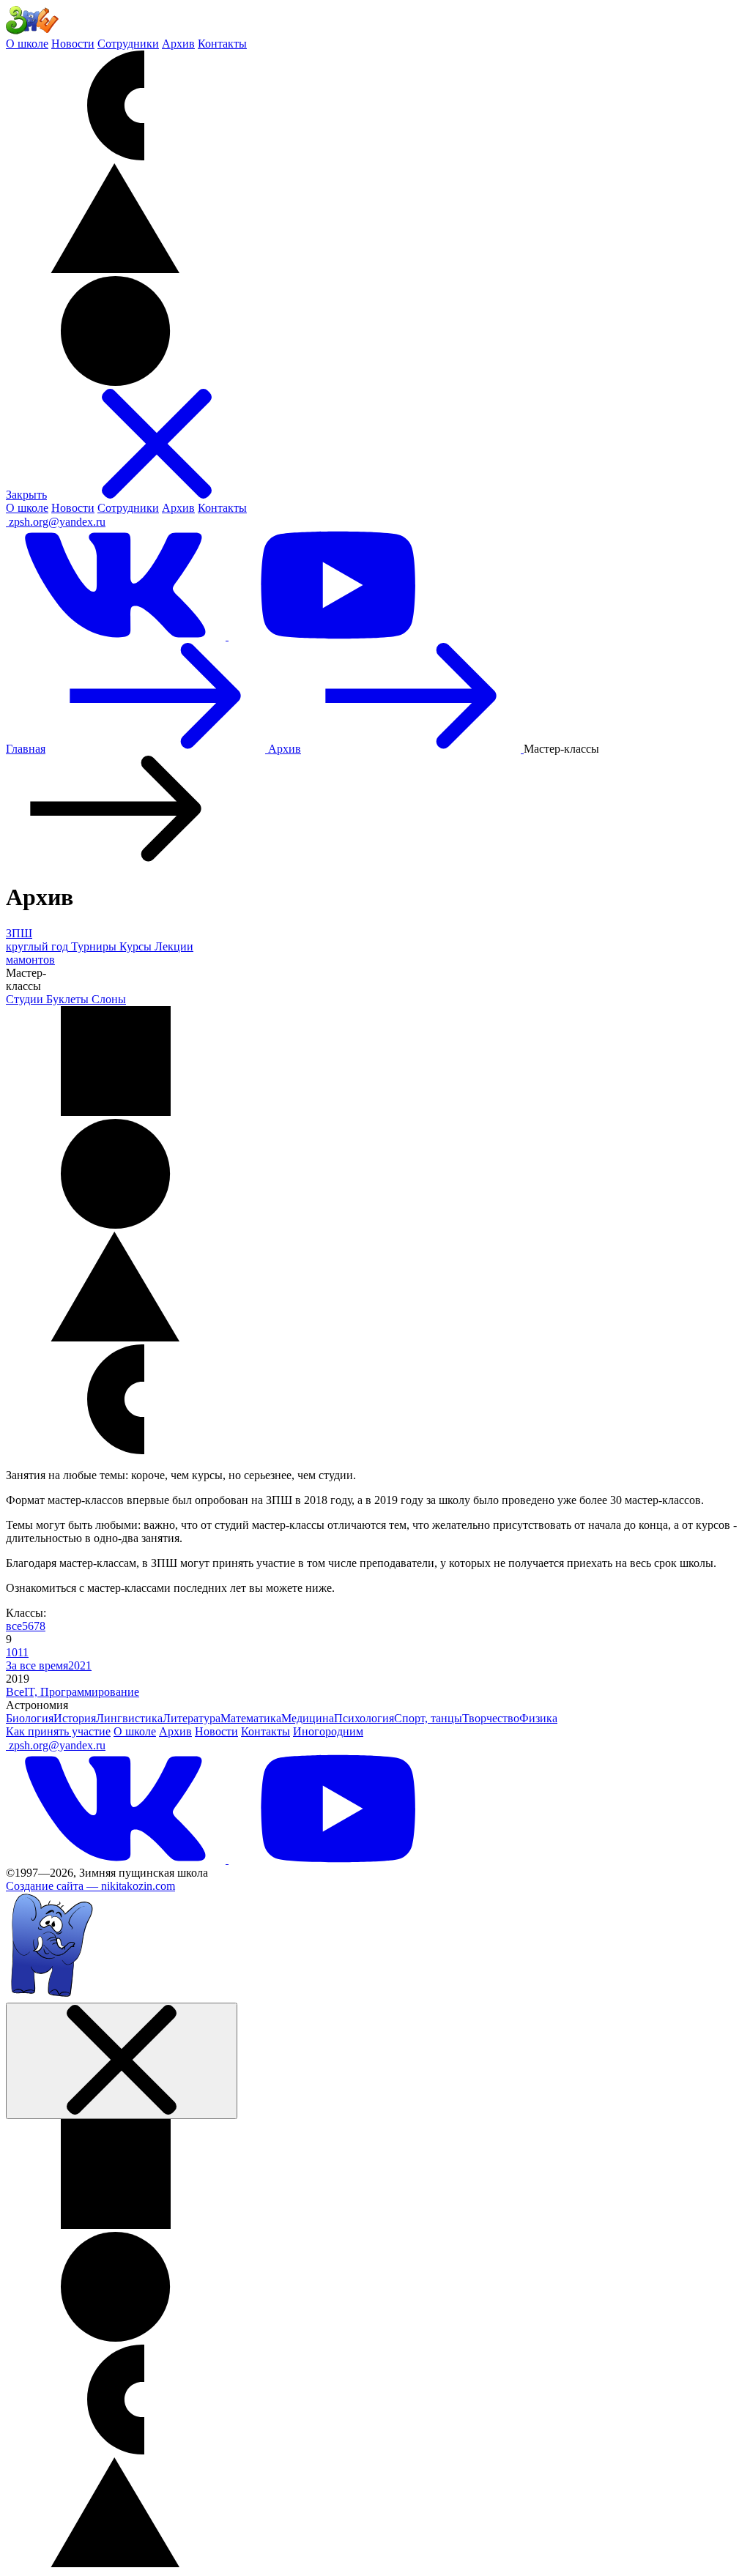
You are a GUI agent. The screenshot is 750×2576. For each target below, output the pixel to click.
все (14, 1626)
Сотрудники (128, 44)
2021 (80, 1665)
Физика (538, 1718)
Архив (178, 44)
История (75, 1718)
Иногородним (328, 1731)
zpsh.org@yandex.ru (57, 522)
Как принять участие (58, 1731)
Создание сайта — (90, 1886)
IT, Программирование (82, 1692)
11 (23, 1652)
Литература (192, 1718)
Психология (364, 1718)
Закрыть (26, 495)
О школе (27, 44)
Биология (30, 1718)
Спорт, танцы (428, 1718)
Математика (251, 1718)
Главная (26, 749)
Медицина (308, 1718)
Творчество (491, 1718)
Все (15, 1692)
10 (12, 1652)
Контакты (222, 44)
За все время (37, 1665)
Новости (73, 44)
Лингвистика (129, 1718)
